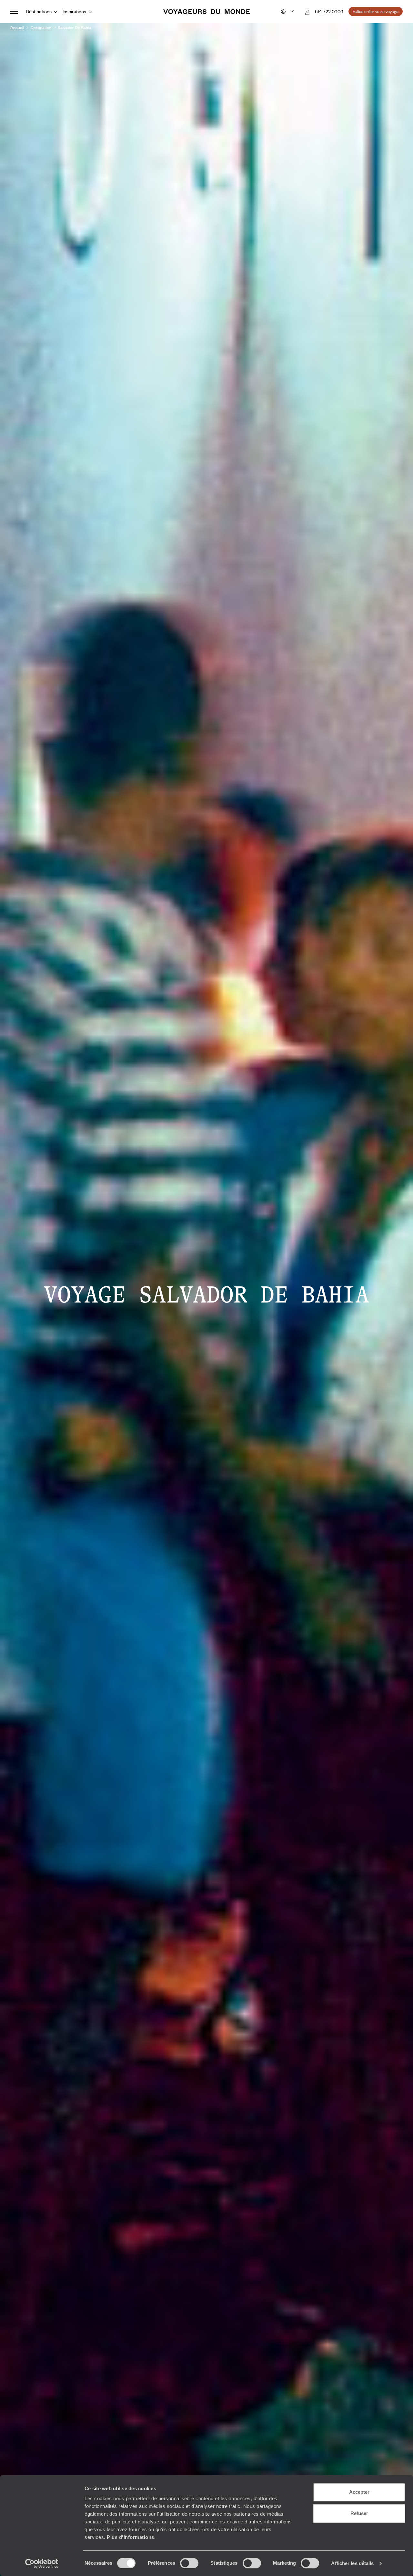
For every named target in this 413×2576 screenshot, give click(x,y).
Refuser (359, 2513)
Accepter (359, 2492)
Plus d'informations (131, 2537)
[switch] (189, 2563)
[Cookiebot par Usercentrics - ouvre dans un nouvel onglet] (42, 2563)
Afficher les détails (352, 2563)
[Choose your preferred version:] (287, 12)
